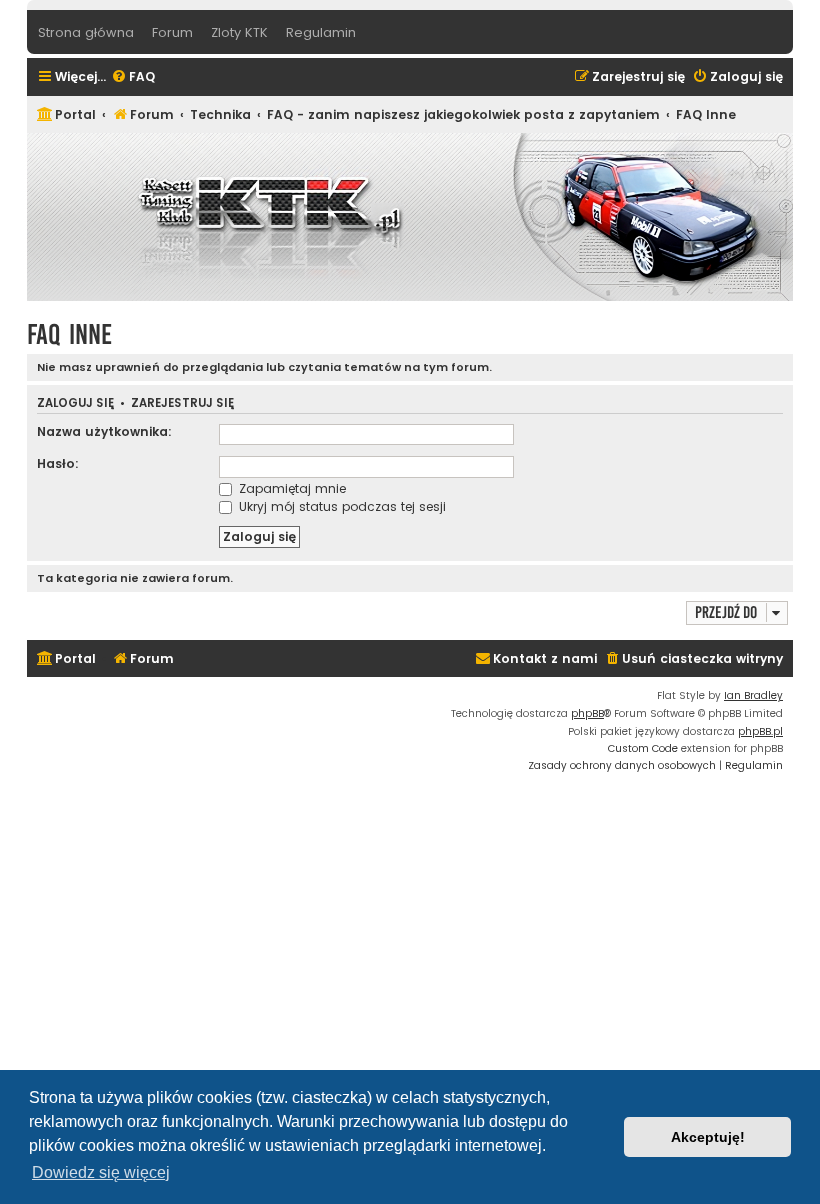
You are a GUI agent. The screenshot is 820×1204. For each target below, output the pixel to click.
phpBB (587, 713)
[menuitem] (133, 77)
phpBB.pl (760, 731)
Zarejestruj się (182, 403)
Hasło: (58, 463)
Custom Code (643, 748)
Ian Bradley (753, 695)
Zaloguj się (75, 403)
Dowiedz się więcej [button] (101, 1172)
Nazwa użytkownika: (104, 431)
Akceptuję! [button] (708, 1137)
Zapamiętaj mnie (290, 488)
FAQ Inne (69, 334)
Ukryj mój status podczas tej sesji (340, 506)
